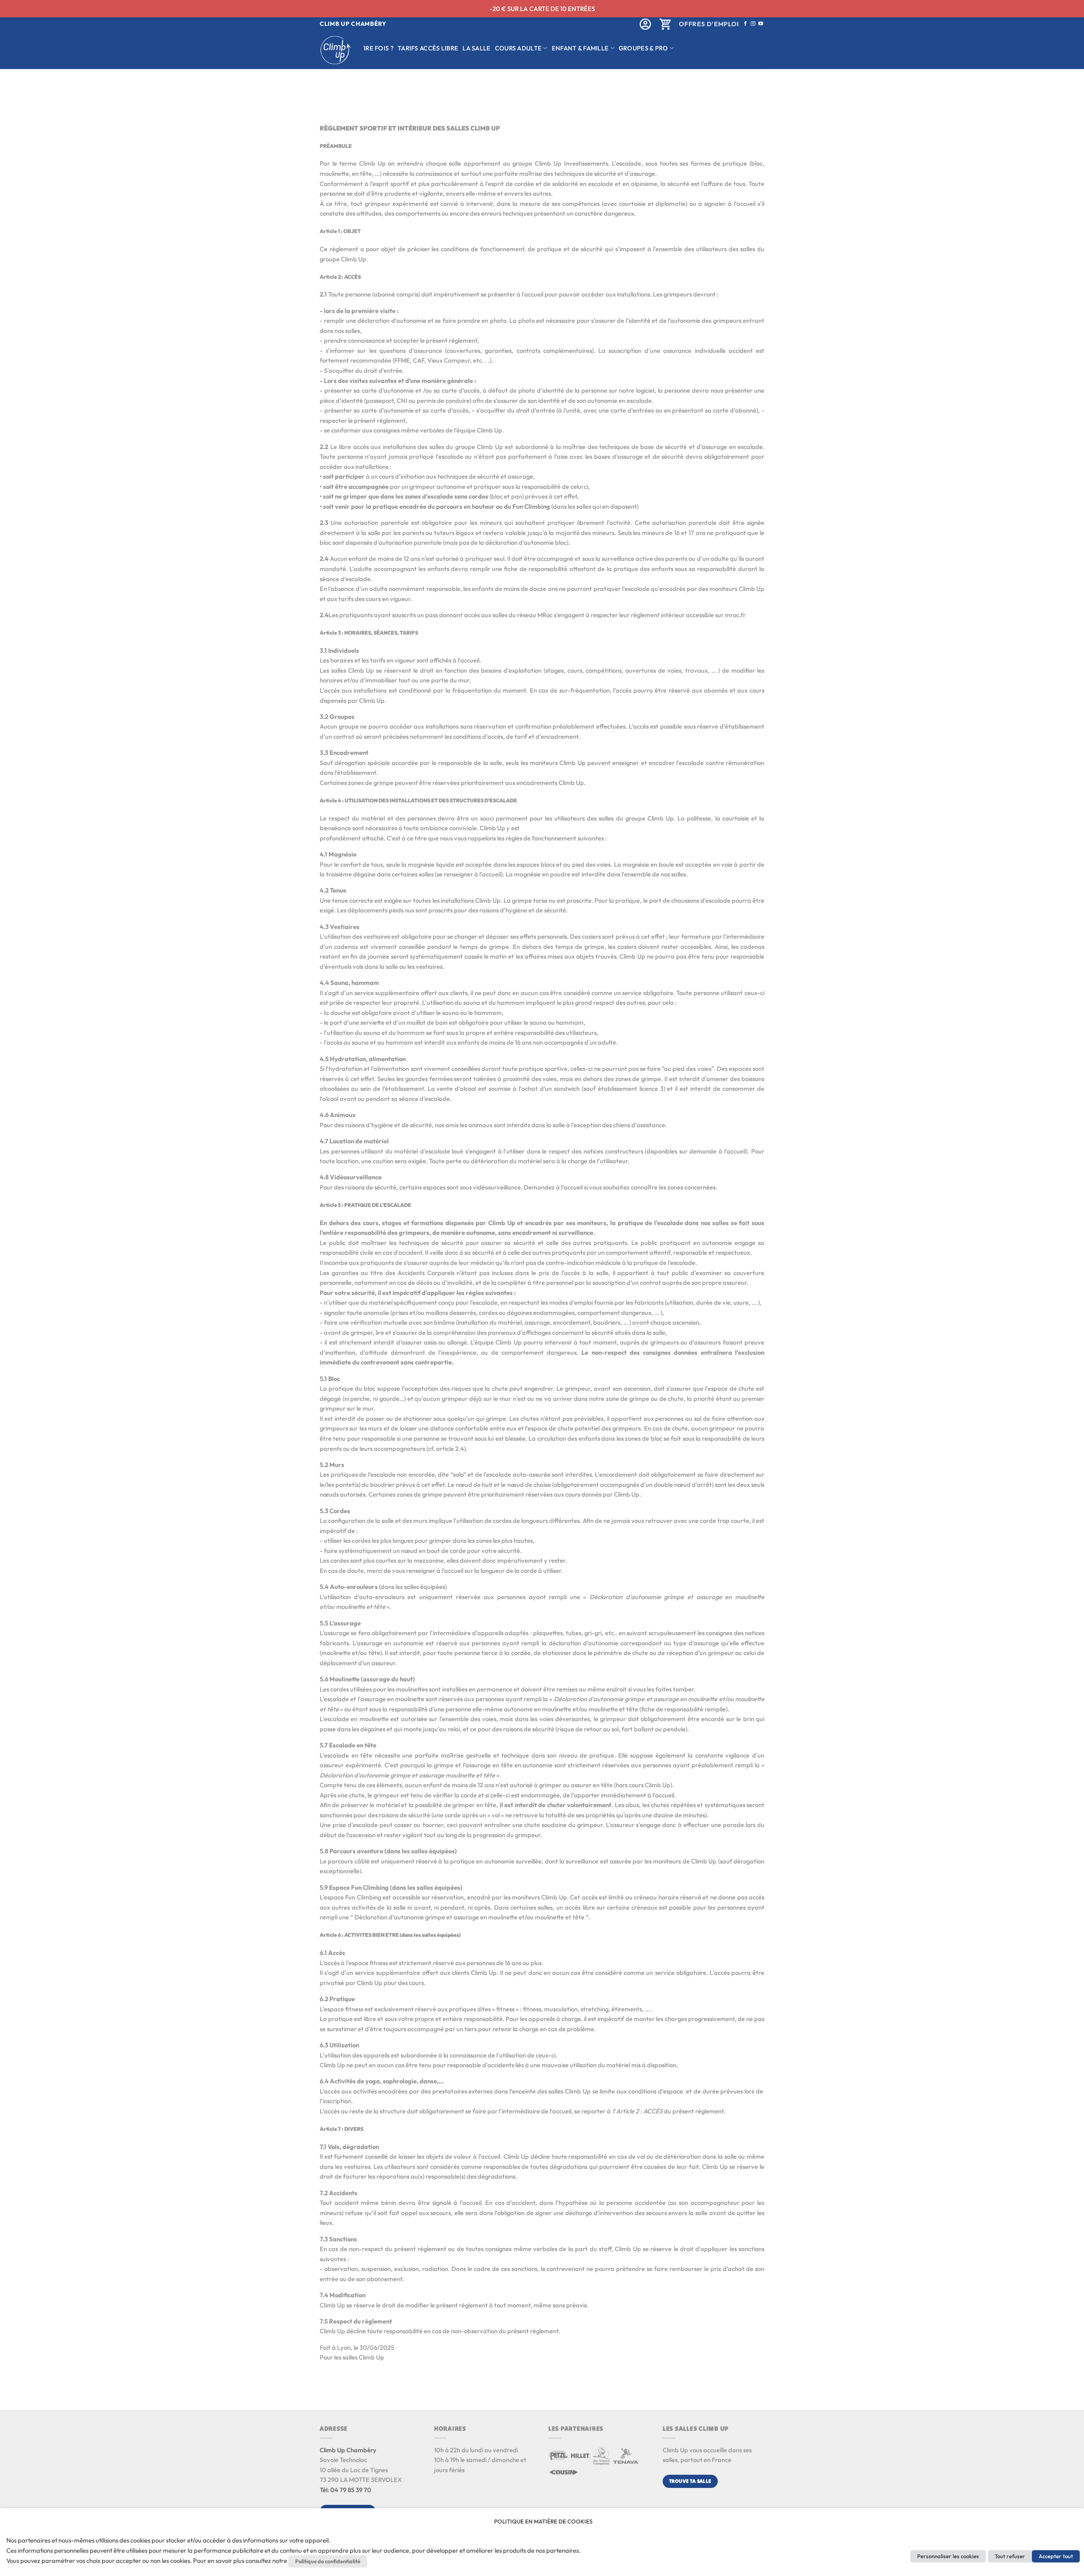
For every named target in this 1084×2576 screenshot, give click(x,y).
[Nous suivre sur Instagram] (753, 24)
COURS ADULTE (518, 48)
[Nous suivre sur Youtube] (761, 24)
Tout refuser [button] (1010, 2556)
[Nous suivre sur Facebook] (745, 24)
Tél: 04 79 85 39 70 (346, 2490)
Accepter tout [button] (1056, 2556)
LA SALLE (476, 48)
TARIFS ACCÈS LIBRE (428, 48)
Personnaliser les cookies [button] (948, 2556)
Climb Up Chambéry (348, 2450)
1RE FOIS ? (378, 48)
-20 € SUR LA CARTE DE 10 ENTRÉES (542, 9)
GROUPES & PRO (643, 48)
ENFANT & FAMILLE (580, 48)
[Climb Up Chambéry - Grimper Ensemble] (335, 50)
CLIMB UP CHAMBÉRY (353, 24)
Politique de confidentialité (328, 2561)
